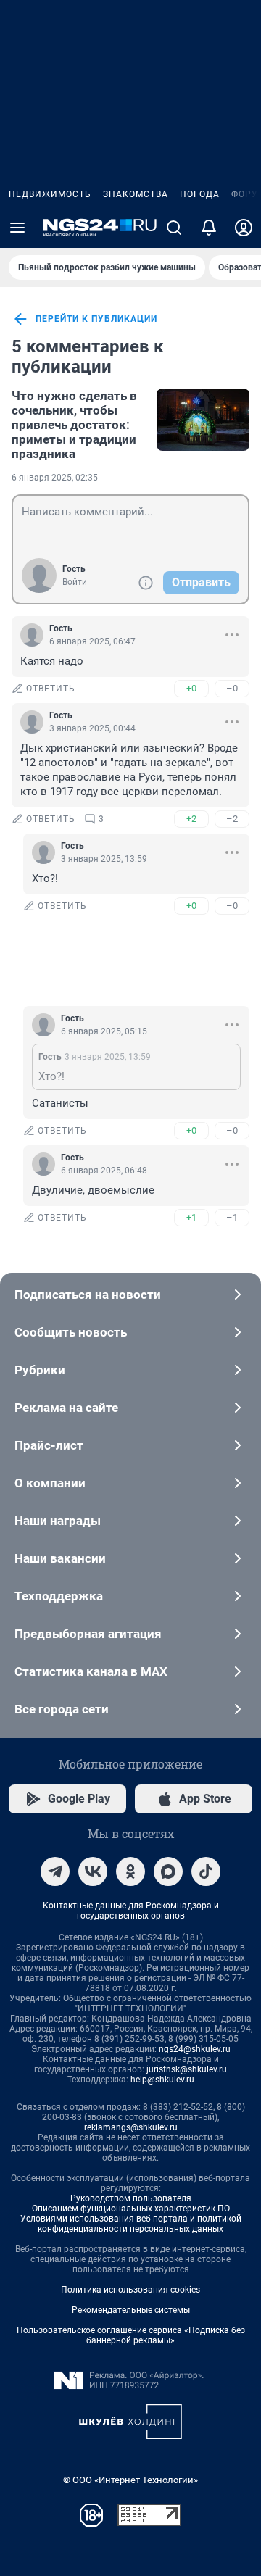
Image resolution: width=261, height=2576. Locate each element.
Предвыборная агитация (88, 1634)
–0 (232, 688)
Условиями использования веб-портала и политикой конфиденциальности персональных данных (131, 2224)
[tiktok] (206, 1871)
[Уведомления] (209, 228)
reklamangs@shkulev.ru (131, 2127)
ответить (51, 689)
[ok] (130, 1871)
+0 (191, 688)
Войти (75, 582)
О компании (50, 1483)
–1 (232, 1217)
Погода (200, 194)
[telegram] (55, 1871)
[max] (168, 1871)
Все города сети (62, 1709)
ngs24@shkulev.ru (195, 2049)
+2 (191, 819)
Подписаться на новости (88, 1295)
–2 (232, 819)
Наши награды (58, 1521)
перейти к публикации (96, 319)
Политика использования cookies (130, 2290)
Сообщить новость (71, 1332)
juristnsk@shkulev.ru (187, 2069)
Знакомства (136, 194)
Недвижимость (50, 194)
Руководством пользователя (131, 2198)
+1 (191, 1217)
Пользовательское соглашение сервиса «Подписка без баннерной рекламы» (131, 2335)
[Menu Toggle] (17, 228)
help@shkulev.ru (162, 2080)
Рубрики (40, 1370)
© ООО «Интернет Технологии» (130, 2480)
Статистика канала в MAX (91, 1671)
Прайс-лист (49, 1445)
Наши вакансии (60, 1558)
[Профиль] (244, 228)
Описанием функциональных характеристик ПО (131, 2209)
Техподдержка (59, 1596)
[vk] (93, 1871)
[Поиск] (174, 228)
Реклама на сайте (66, 1408)
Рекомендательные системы (131, 2310)
